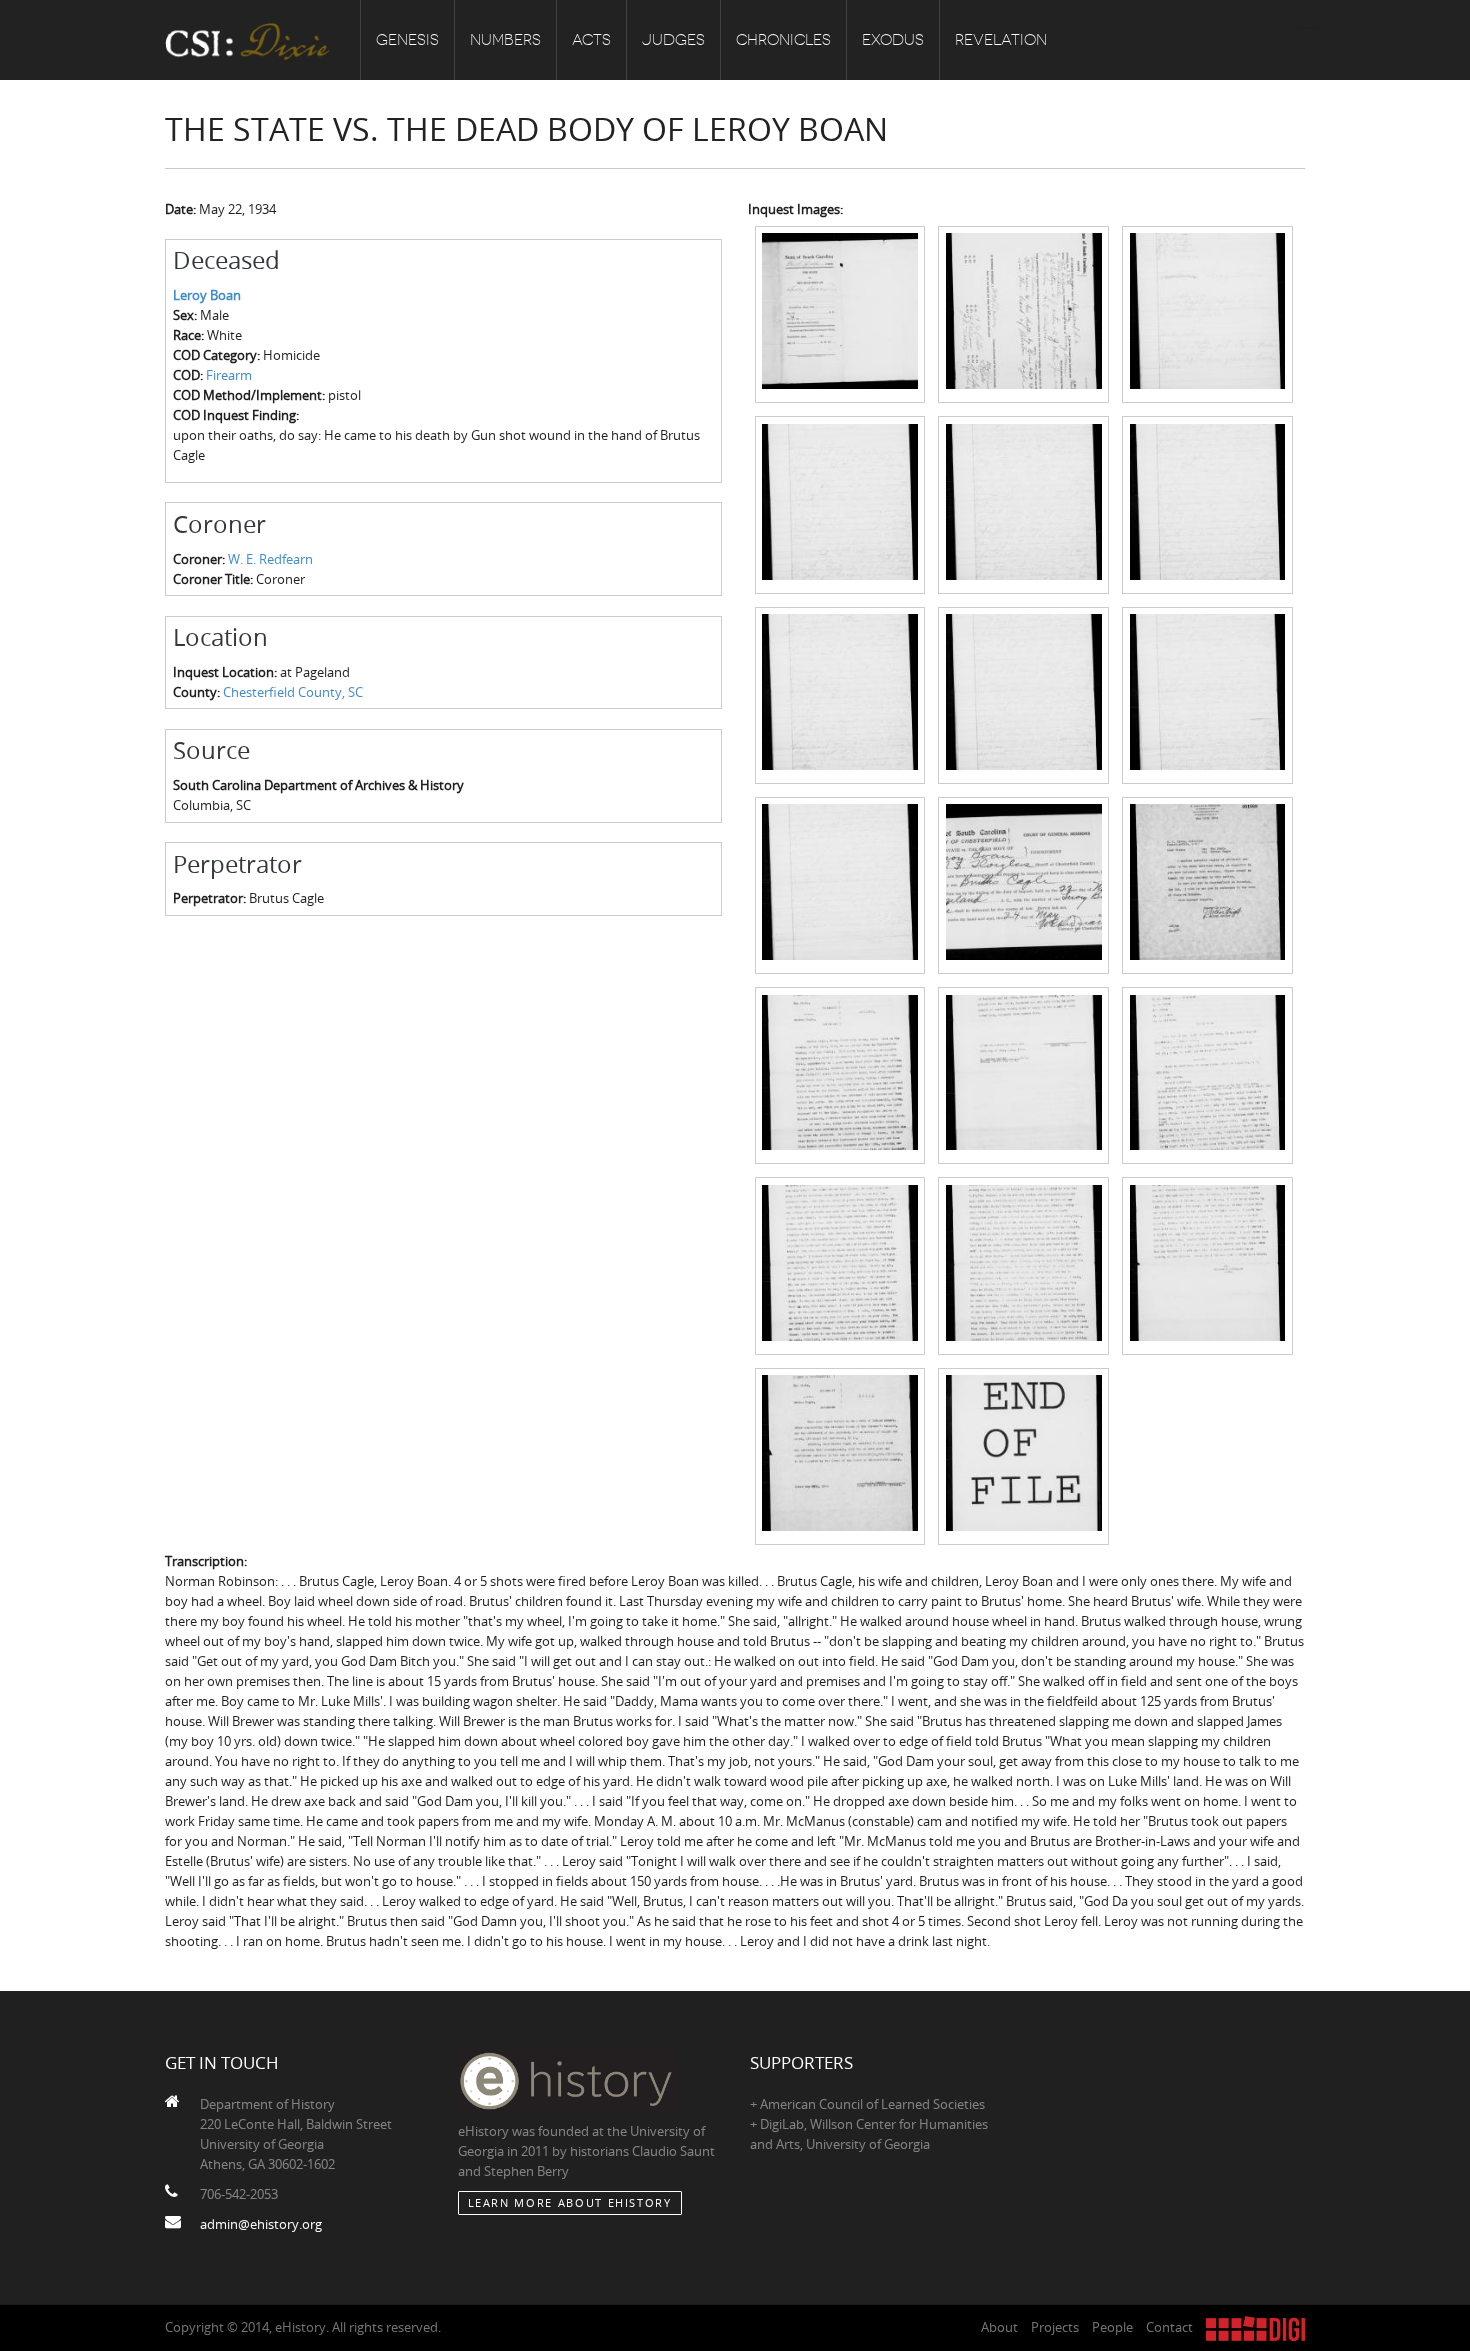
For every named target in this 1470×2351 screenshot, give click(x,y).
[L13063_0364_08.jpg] (1023, 694)
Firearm (229, 375)
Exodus (893, 40)
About (999, 2327)
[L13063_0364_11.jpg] (1023, 884)
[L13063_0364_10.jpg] (840, 884)
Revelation (1001, 40)
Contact (1169, 2327)
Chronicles (783, 40)
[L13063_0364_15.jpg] (1207, 1074)
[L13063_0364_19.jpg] (840, 1455)
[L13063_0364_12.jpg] (1207, 884)
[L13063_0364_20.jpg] (1023, 1455)
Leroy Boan (207, 295)
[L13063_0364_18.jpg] (1207, 1265)
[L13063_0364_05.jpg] (1023, 503)
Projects (1055, 2327)
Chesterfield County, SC (293, 692)
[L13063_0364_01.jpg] (840, 313)
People (1112, 2327)
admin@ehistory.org (261, 2224)
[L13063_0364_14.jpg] (1023, 1074)
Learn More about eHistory (570, 2202)
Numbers (505, 40)
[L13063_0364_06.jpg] (1207, 503)
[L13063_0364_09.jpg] (1207, 694)
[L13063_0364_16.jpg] (840, 1265)
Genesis (407, 40)
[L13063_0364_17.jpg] (1023, 1265)
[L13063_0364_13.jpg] (840, 1074)
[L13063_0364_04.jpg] (840, 503)
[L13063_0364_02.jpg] (1023, 313)
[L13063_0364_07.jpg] (840, 694)
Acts (591, 40)
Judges (673, 40)
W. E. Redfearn (270, 559)
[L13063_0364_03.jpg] (1207, 313)
